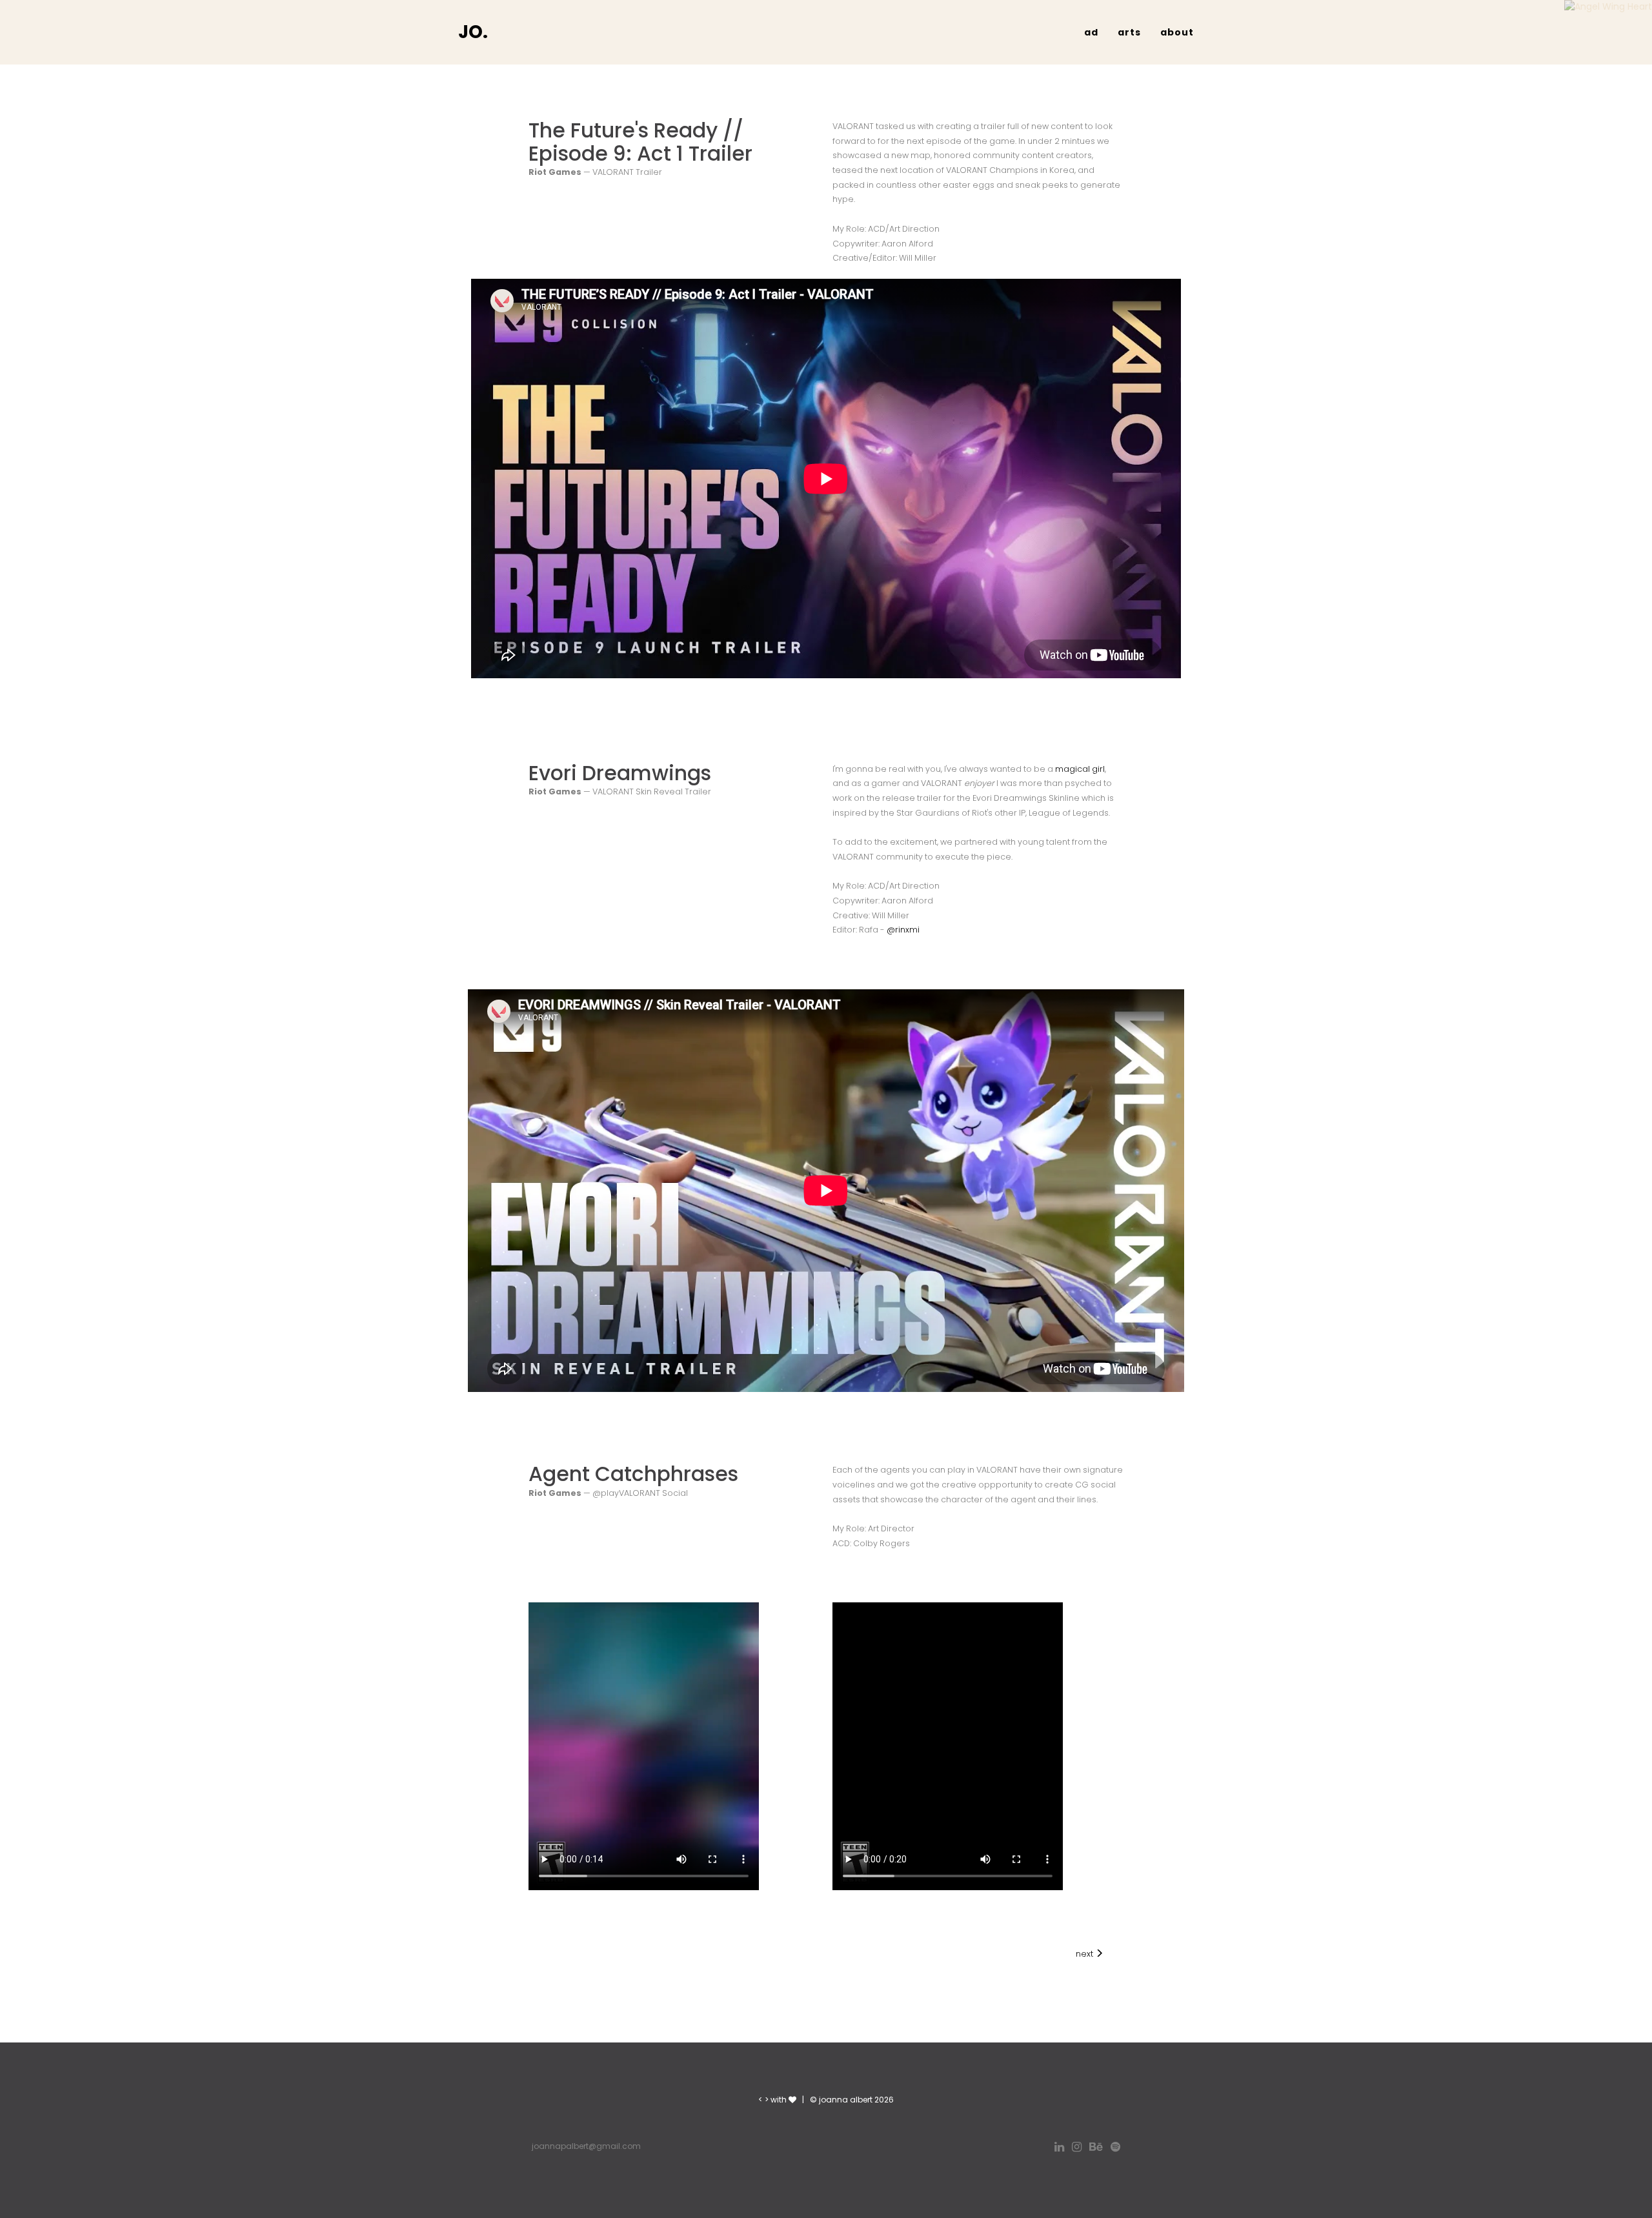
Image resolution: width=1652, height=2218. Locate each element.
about (1177, 32)
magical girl (1080, 769)
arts (1129, 32)
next (1085, 1954)
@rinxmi (903, 930)
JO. (473, 32)
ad (1091, 32)
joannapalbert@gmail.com (586, 2146)
